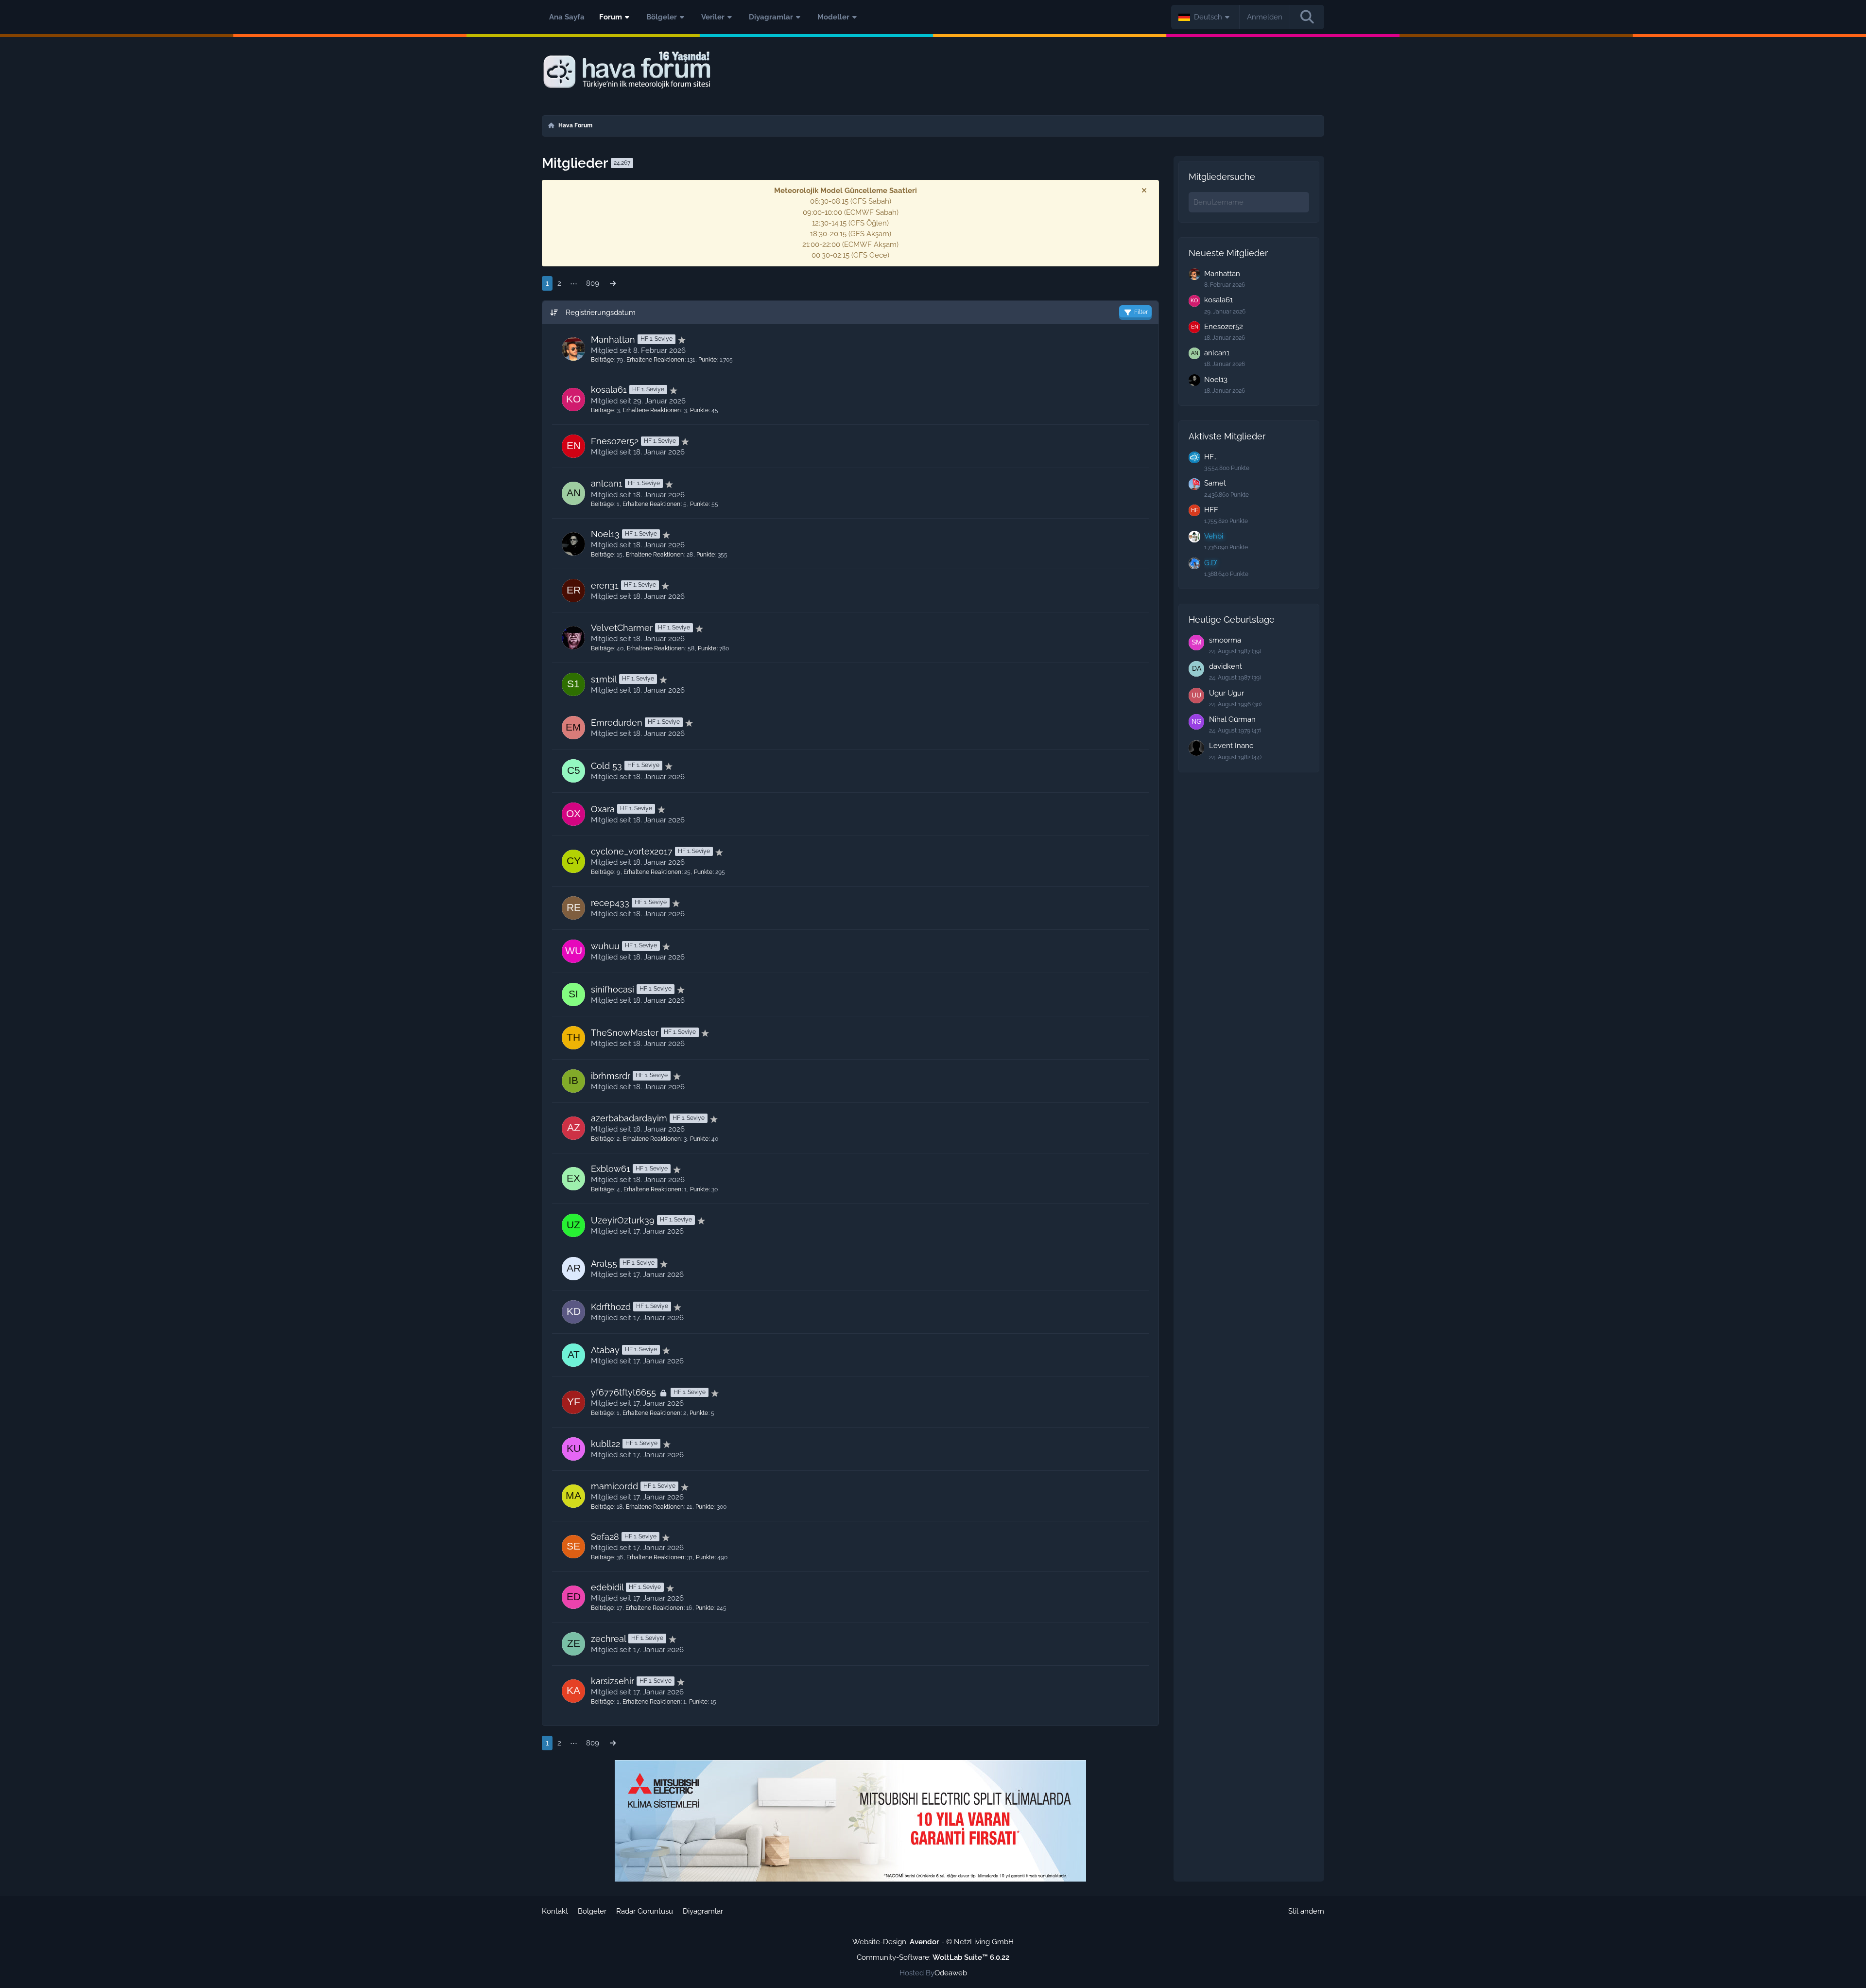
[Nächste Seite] (613, 283)
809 (593, 283)
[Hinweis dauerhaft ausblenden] (1144, 191)
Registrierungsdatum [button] (601, 313)
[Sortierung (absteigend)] (555, 313)
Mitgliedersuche (1222, 177)
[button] (1205, 17)
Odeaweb (951, 1973)
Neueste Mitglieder (1228, 253)
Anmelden (1265, 17)
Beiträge (602, 360)
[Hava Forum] (933, 70)
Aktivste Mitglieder (1227, 436)
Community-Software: (933, 1957)
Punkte (708, 360)
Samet (1215, 483)
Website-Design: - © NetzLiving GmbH (933, 1942)
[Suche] (1307, 17)
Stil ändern (1306, 1911)
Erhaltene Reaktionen (655, 360)
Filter (1141, 312)
